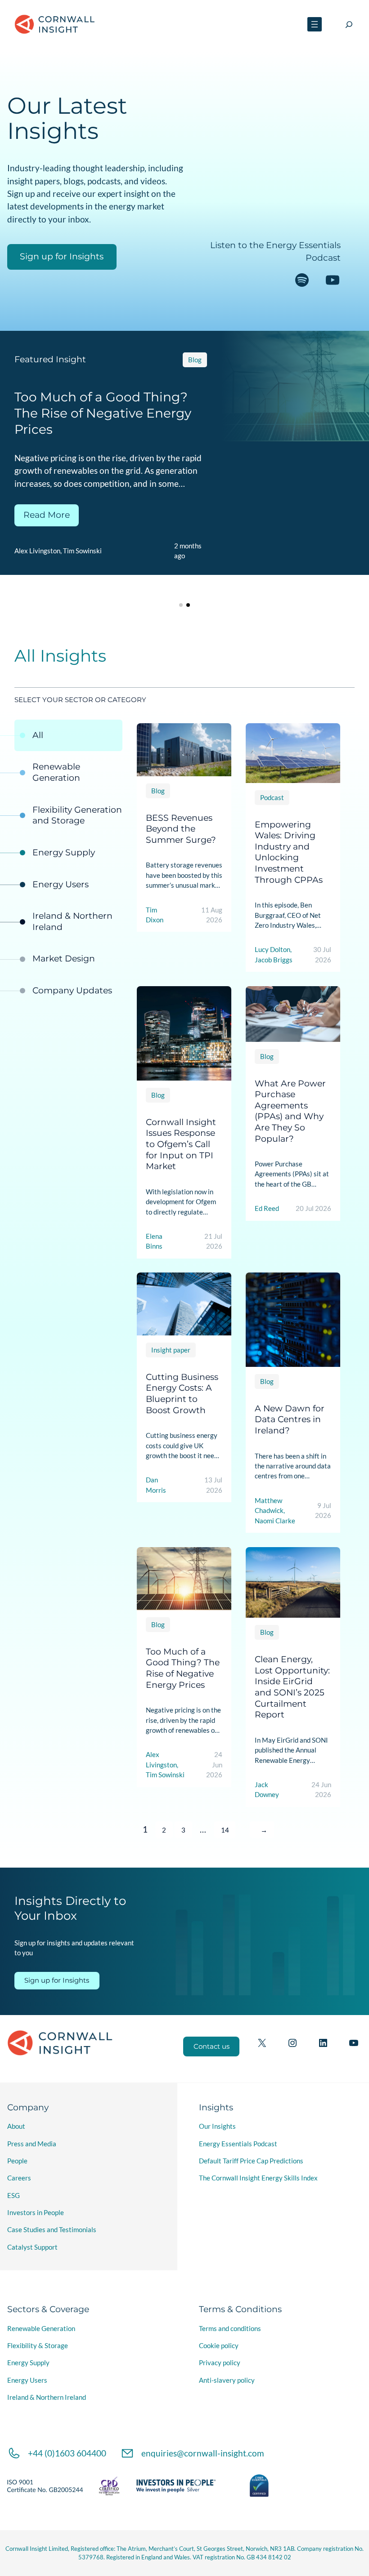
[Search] (349, 24)
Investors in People (36, 2212)
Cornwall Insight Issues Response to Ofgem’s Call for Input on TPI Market (181, 1144)
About (16, 2126)
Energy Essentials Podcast (238, 2144)
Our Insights (217, 2126)
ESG (13, 2195)
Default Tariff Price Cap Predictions (251, 2161)
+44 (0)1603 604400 (67, 2453)
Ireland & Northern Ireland (47, 2397)
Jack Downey (234, 567)
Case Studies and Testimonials (52, 2229)
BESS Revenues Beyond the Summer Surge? (181, 828)
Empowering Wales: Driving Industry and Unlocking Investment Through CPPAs (289, 852)
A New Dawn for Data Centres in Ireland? (290, 1419)
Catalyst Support (32, 2247)
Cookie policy (219, 2345)
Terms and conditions (230, 2328)
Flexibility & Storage (38, 2345)
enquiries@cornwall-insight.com (203, 2453)
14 (225, 1830)
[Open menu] (315, 24)
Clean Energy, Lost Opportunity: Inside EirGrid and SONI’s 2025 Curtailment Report (292, 1687)
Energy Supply (28, 2362)
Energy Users (27, 2380)
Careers (19, 2178)
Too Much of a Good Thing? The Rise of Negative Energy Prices (183, 1668)
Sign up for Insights (62, 256)
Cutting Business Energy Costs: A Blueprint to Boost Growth (182, 1394)
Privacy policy (220, 2362)
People (17, 2161)
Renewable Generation (41, 2328)
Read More (251, 534)
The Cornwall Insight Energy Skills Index (258, 2178)
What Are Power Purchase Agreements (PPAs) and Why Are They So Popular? (290, 1111)
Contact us (211, 2047)
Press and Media (32, 2144)
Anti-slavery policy (227, 2380)
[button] (181, 605)
